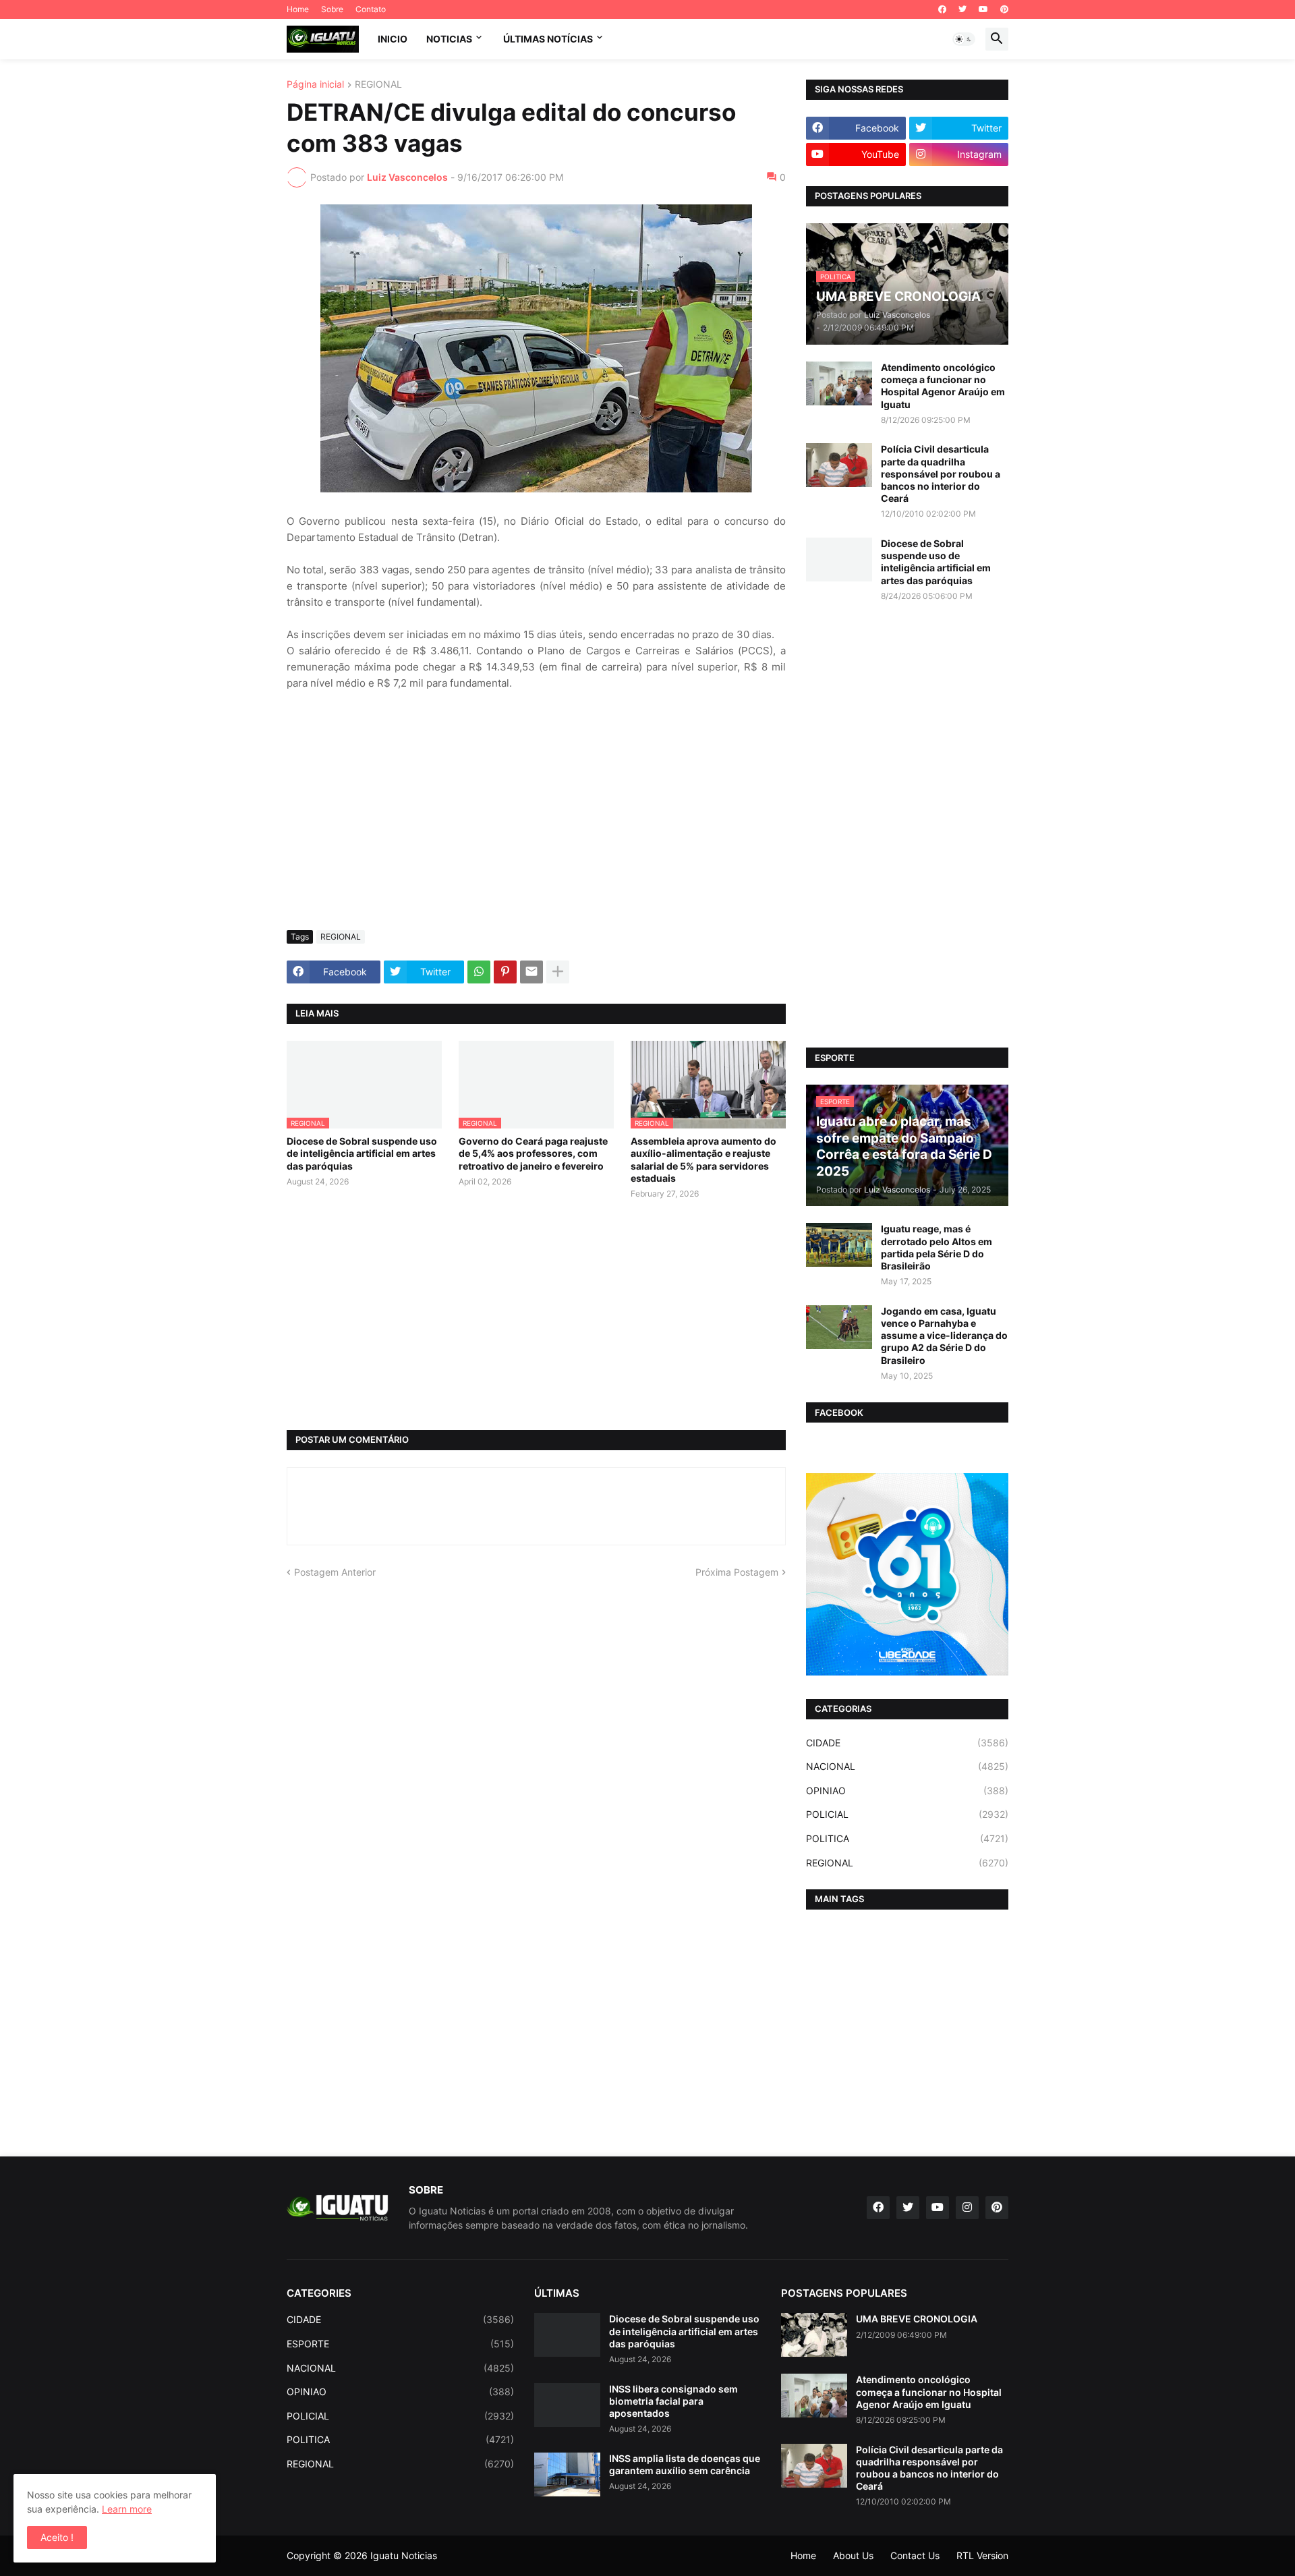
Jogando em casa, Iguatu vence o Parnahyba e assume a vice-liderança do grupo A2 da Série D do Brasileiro (944, 1336)
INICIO (393, 39)
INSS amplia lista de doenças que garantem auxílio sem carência (685, 2464)
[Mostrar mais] (558, 972)
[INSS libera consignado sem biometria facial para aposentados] (567, 2405)
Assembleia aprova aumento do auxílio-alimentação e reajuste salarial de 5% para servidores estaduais (703, 1160)
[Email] (531, 972)
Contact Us (915, 2555)
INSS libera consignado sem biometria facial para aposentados (673, 2401)
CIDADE (907, 1743)
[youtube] (983, 9)
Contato (371, 9)
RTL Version (982, 2555)
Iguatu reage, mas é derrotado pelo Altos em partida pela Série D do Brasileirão (937, 1247)
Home (298, 9)
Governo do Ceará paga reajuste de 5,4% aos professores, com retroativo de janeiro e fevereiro (533, 1153)
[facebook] (942, 9)
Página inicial (315, 85)
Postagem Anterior (335, 1572)
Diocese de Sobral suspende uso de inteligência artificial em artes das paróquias (362, 1153)
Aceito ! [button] (57, 2537)
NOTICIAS (449, 39)
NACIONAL (907, 1766)
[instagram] (967, 2208)
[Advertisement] (536, 819)
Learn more (127, 2509)
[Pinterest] (505, 972)
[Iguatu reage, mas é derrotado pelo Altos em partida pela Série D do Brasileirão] (839, 1245)
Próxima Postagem (737, 1572)
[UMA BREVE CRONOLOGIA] (814, 2335)
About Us (853, 2555)
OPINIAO (907, 1791)
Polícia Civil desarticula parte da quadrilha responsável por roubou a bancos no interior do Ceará (941, 474)
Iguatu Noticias (404, 2555)
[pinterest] (1004, 9)
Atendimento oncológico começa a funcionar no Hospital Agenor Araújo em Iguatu (943, 386)
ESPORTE (400, 2344)
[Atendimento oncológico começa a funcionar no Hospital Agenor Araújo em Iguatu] (839, 383)
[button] (964, 39)
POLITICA (907, 1838)
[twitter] (962, 9)
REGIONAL (378, 85)
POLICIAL (907, 1814)
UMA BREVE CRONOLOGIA (917, 2319)
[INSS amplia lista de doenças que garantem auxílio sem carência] (567, 2474)
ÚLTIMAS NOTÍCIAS (548, 39)
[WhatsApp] (479, 972)
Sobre (332, 9)
